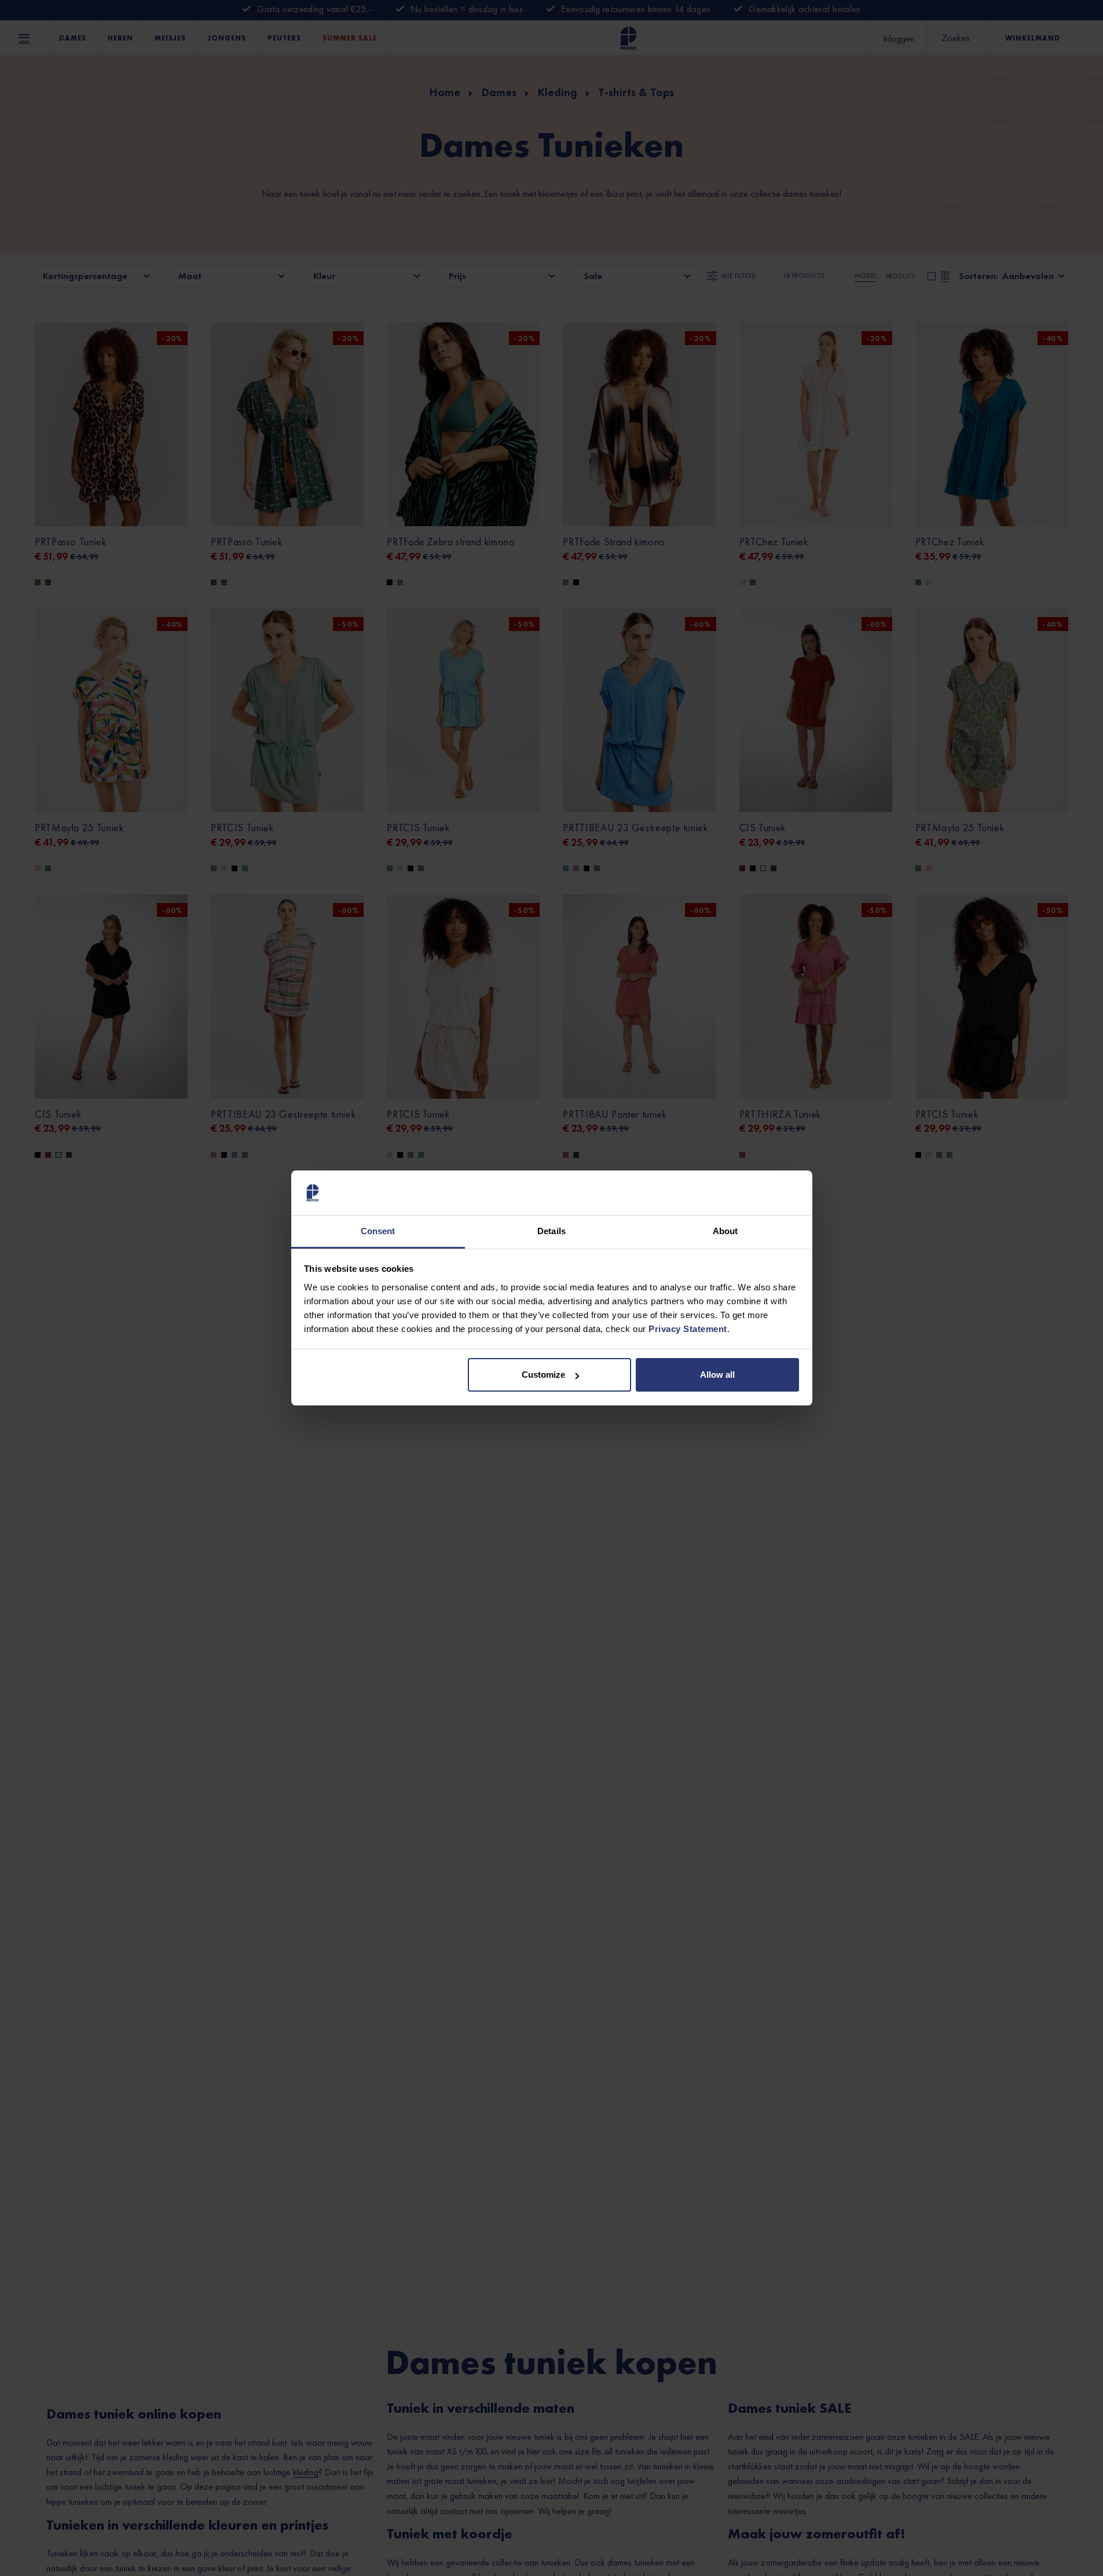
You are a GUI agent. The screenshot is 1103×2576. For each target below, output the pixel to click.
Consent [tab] (378, 1231)
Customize (543, 1375)
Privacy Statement (688, 1329)
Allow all (717, 1375)
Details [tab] (551, 1231)
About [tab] (725, 1231)
